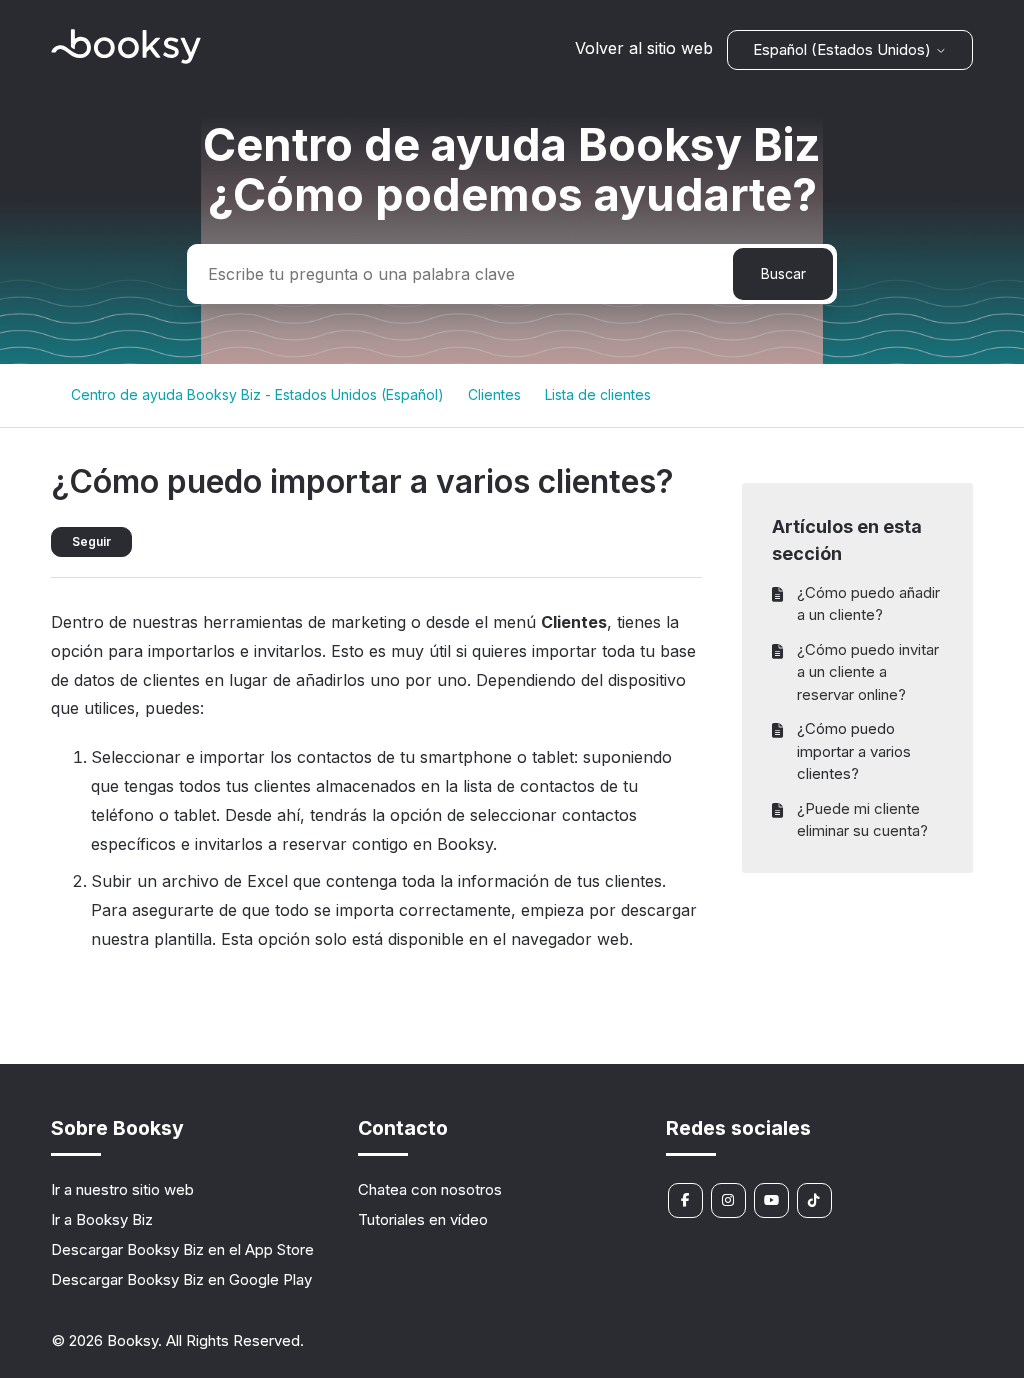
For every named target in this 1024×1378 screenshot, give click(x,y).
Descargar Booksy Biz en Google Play (181, 1279)
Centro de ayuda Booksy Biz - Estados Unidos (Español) (257, 394)
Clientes (494, 394)
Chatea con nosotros (430, 1189)
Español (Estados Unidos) (844, 49)
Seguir (91, 541)
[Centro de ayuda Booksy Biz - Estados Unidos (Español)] (126, 58)
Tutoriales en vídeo (423, 1219)
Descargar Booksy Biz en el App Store (182, 1249)
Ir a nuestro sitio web (122, 1189)
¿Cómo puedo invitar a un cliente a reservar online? (868, 672)
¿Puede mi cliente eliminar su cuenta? (862, 820)
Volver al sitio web (644, 48)
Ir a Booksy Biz (102, 1219)
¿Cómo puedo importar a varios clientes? (854, 751)
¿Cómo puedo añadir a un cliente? (868, 604)
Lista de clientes (598, 394)
